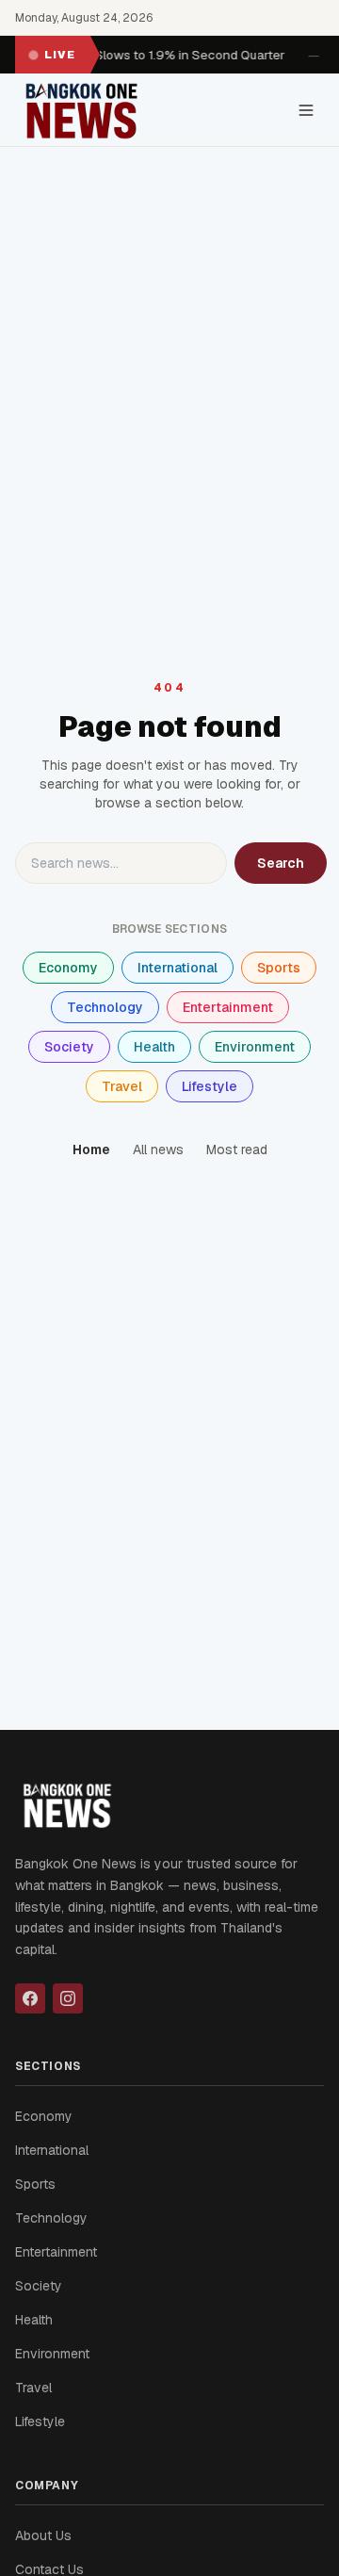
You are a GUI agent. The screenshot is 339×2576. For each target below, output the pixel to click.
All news (158, 1149)
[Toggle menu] (306, 110)
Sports (279, 968)
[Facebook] (30, 1998)
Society (69, 1047)
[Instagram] (68, 1998)
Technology (105, 1007)
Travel (122, 1086)
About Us (43, 2535)
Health (154, 1047)
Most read (237, 1149)
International (178, 968)
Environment (255, 1047)
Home (91, 1149)
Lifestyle (210, 1086)
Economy (68, 968)
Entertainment (228, 1007)
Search (281, 863)
